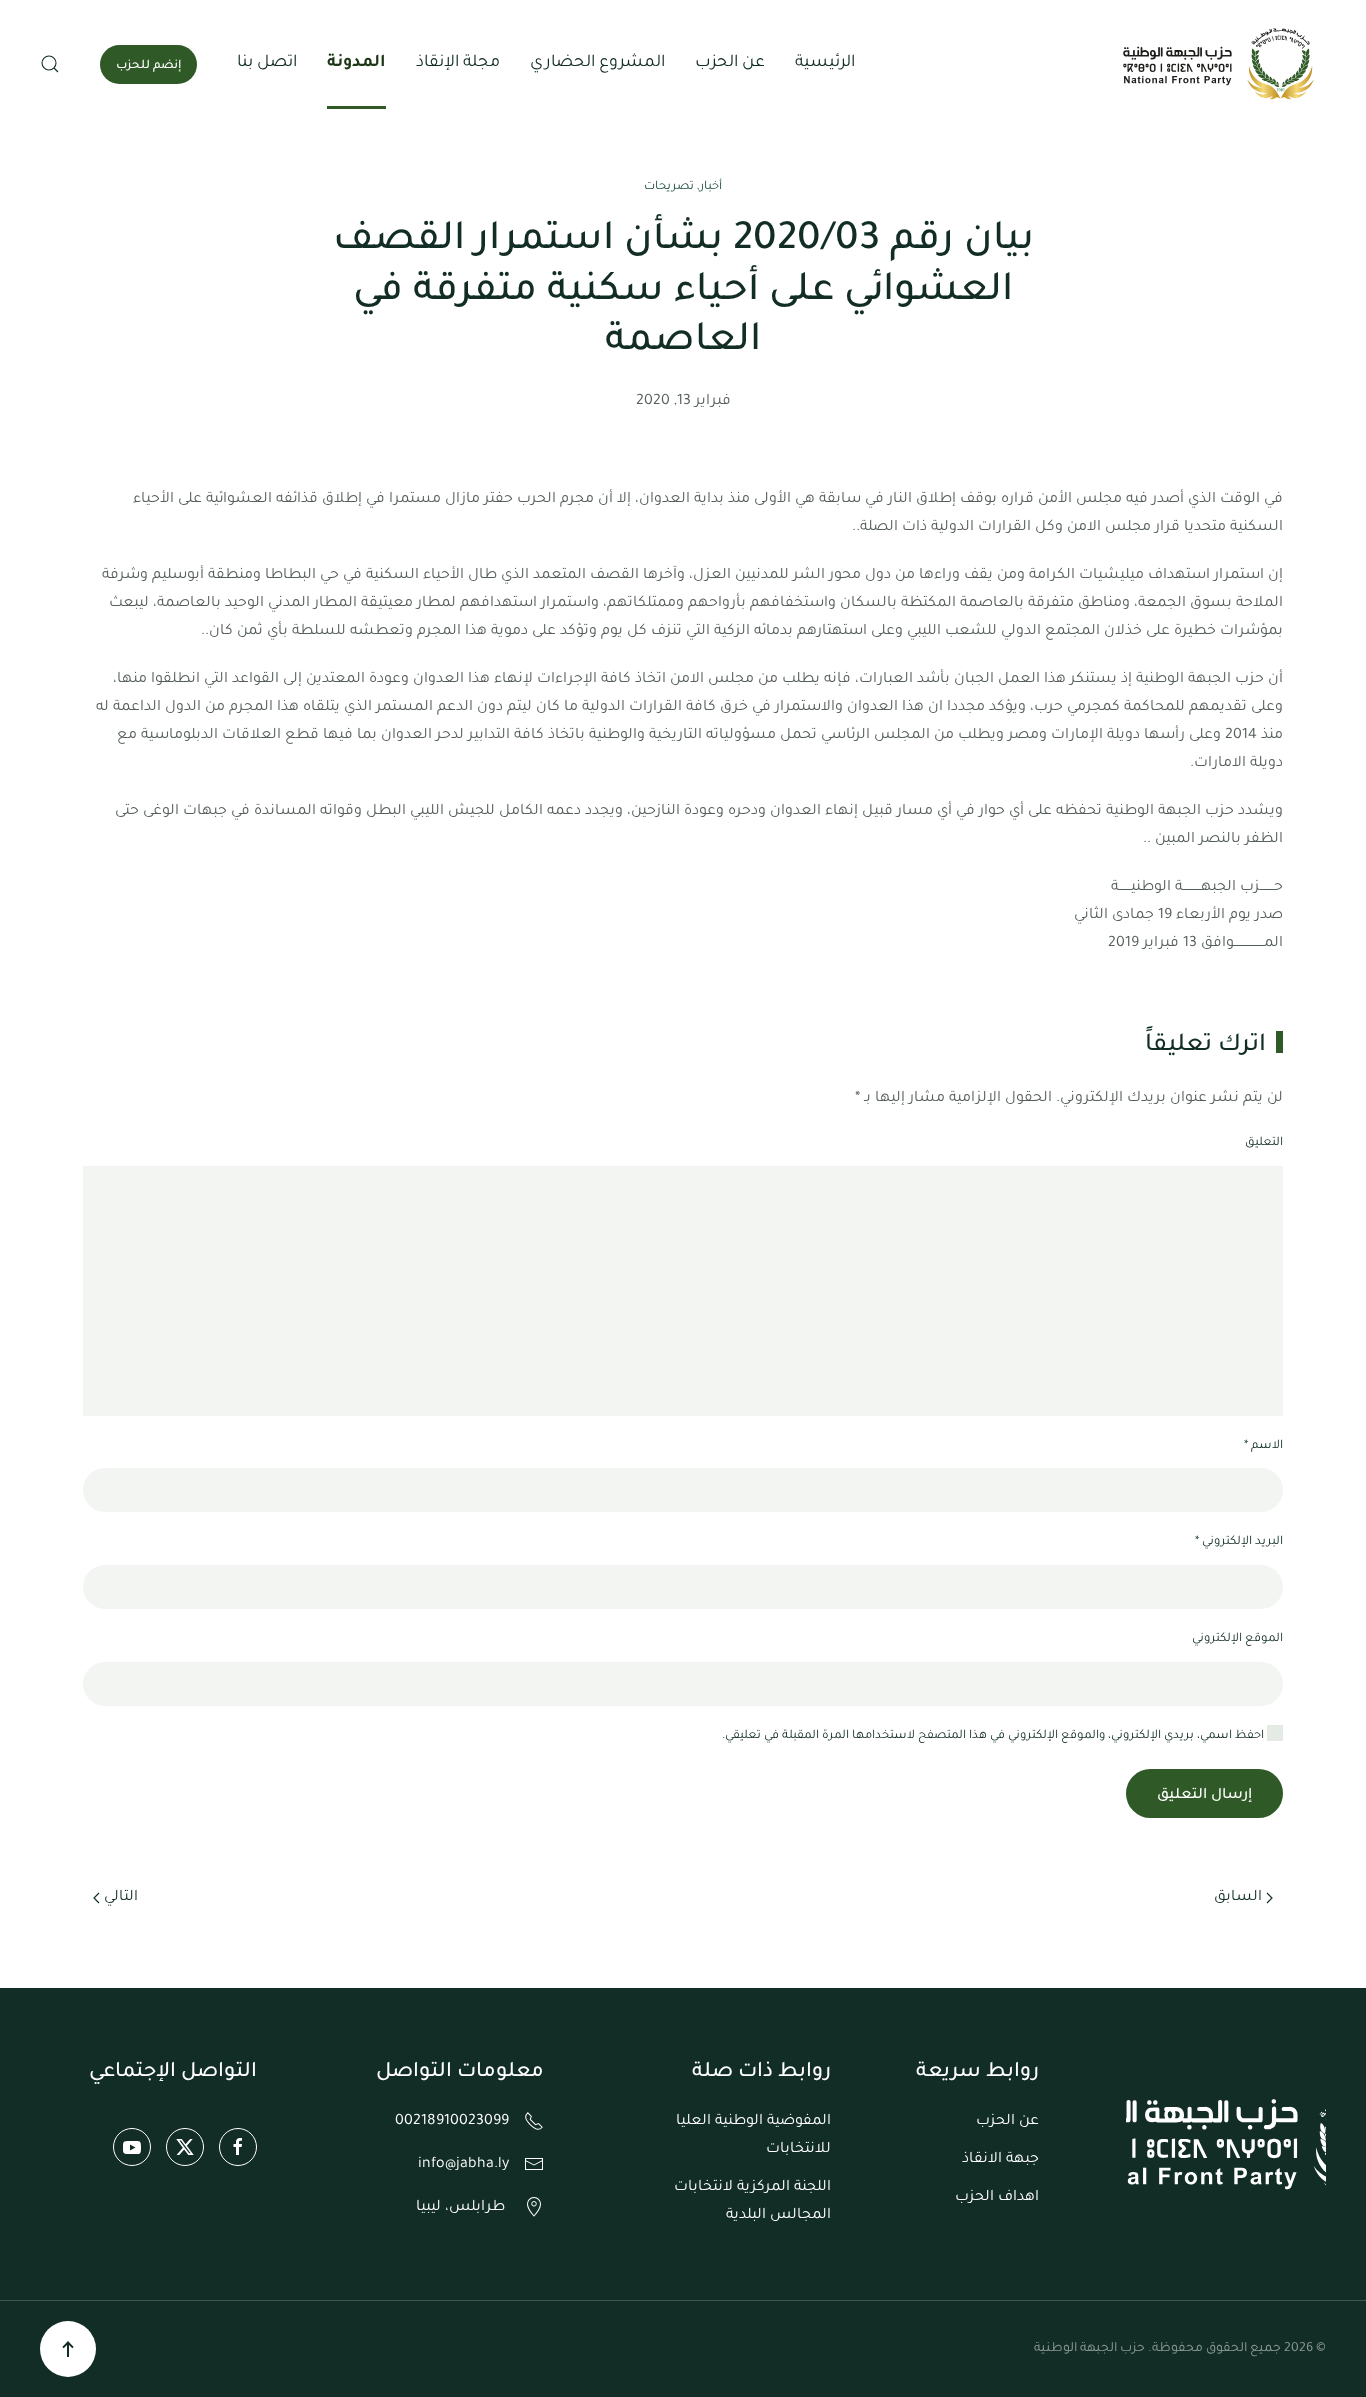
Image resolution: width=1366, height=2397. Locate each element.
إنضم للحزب (148, 66)
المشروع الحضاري (597, 63)
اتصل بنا (267, 63)
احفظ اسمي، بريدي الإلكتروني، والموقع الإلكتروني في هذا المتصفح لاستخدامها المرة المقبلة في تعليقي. (994, 1736)
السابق (1238, 1898)
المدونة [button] (356, 63)
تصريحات (669, 187)
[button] (50, 64)
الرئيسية (825, 63)
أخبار (711, 187)
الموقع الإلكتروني (1237, 1639)
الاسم (1263, 1446)
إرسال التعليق (1204, 1796)
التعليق (1264, 1143)
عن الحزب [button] (730, 63)
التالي (121, 1898)
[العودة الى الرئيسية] (1221, 64)
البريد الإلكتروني (1239, 1542)
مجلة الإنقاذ (458, 63)
